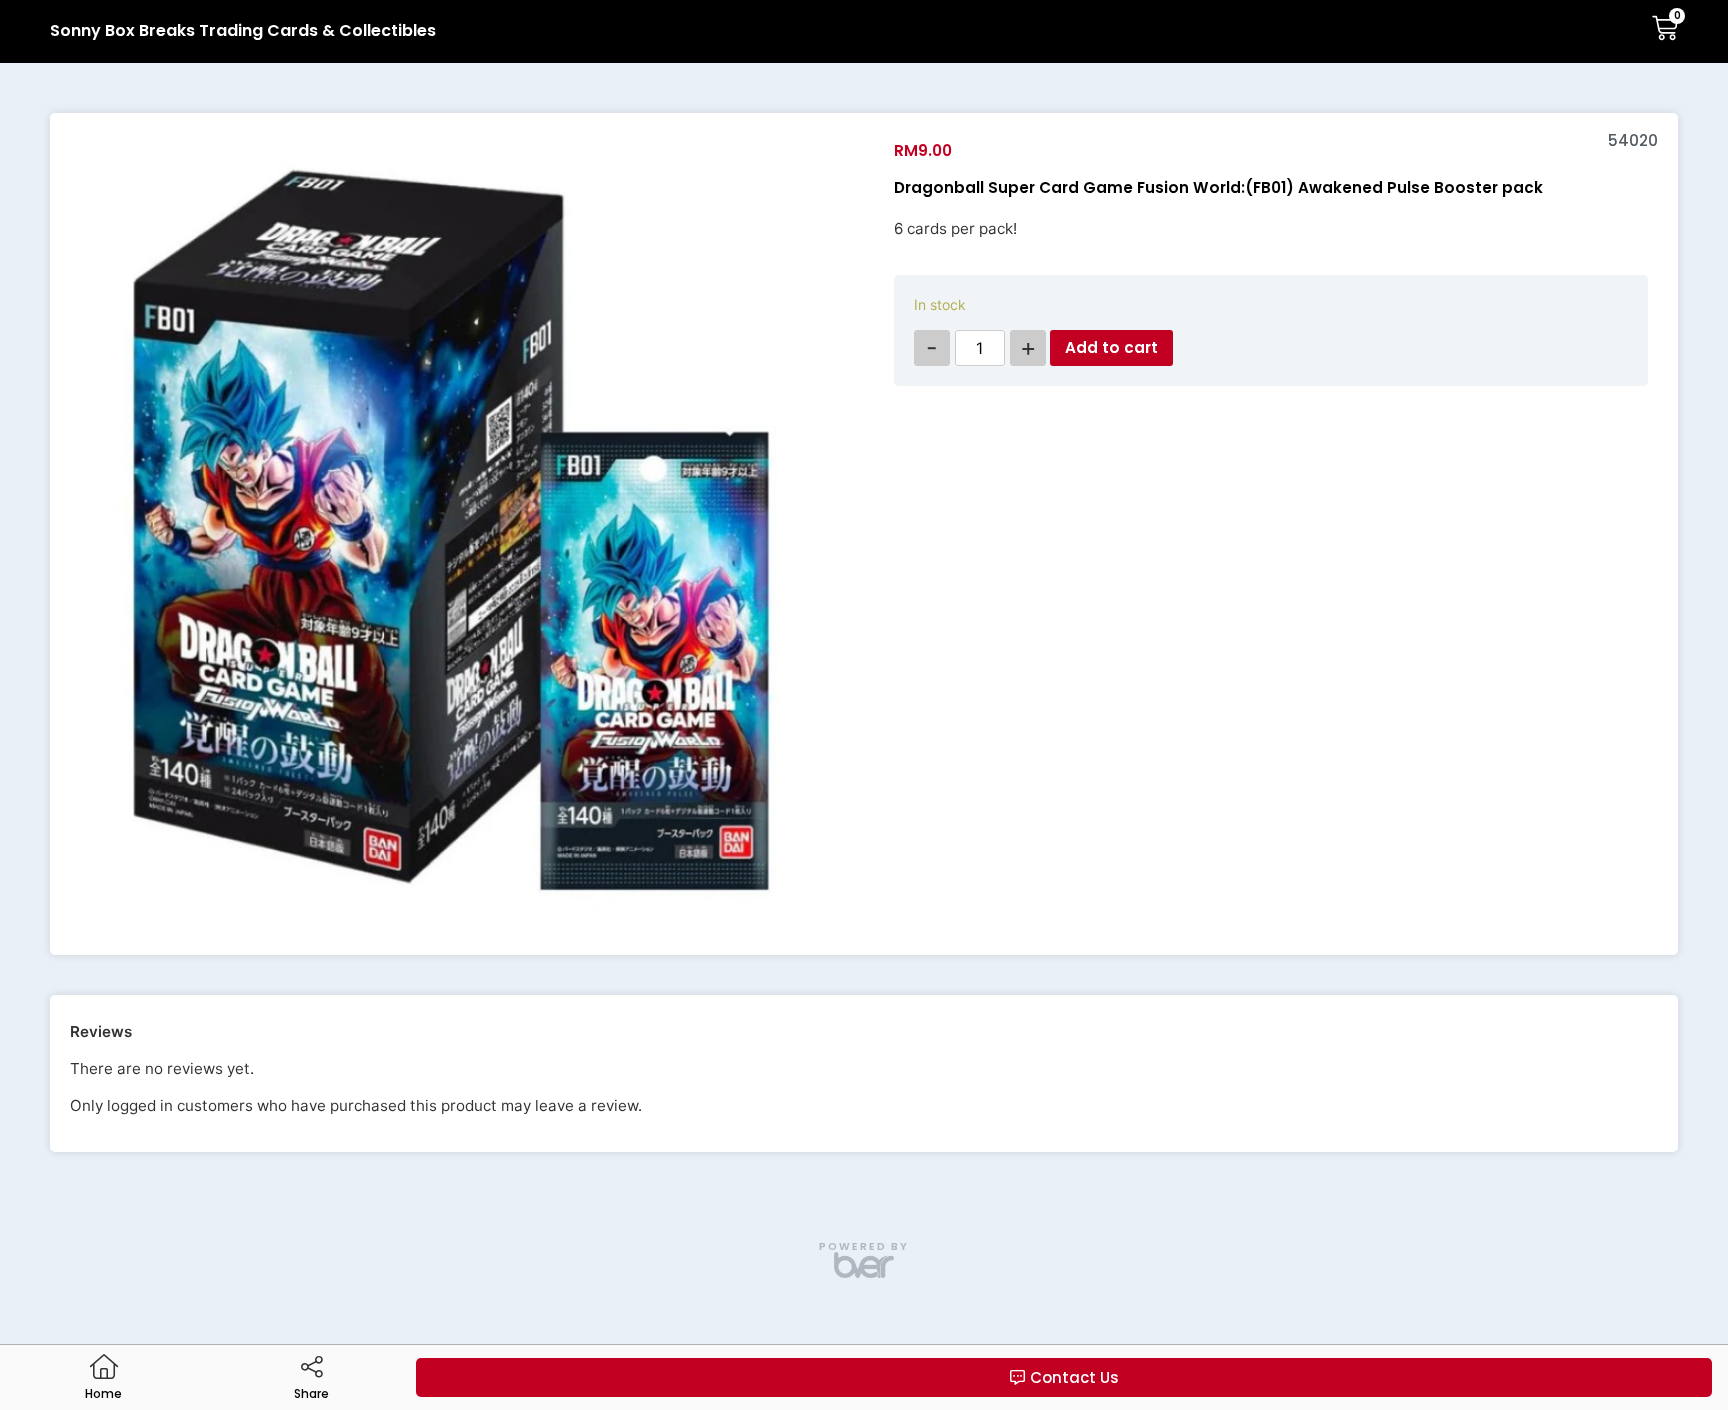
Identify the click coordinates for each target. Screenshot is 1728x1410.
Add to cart (1111, 347)
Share (311, 1393)
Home (103, 1393)
